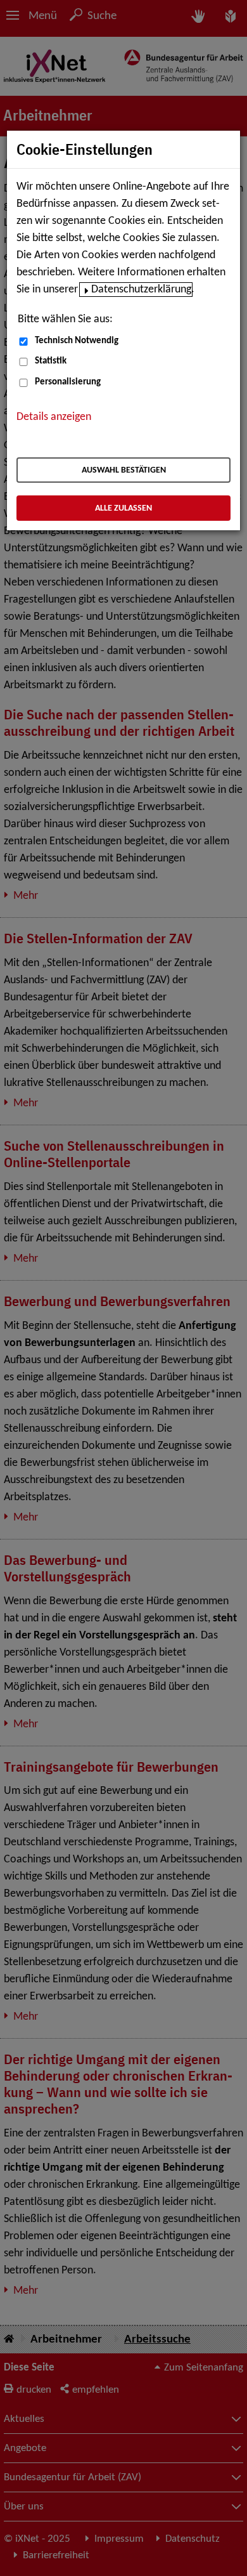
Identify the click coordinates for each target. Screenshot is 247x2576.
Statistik (51, 361)
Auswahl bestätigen (124, 470)
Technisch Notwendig (77, 341)
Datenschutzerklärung (141, 290)
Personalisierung (68, 382)
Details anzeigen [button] (54, 417)
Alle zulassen (123, 508)
